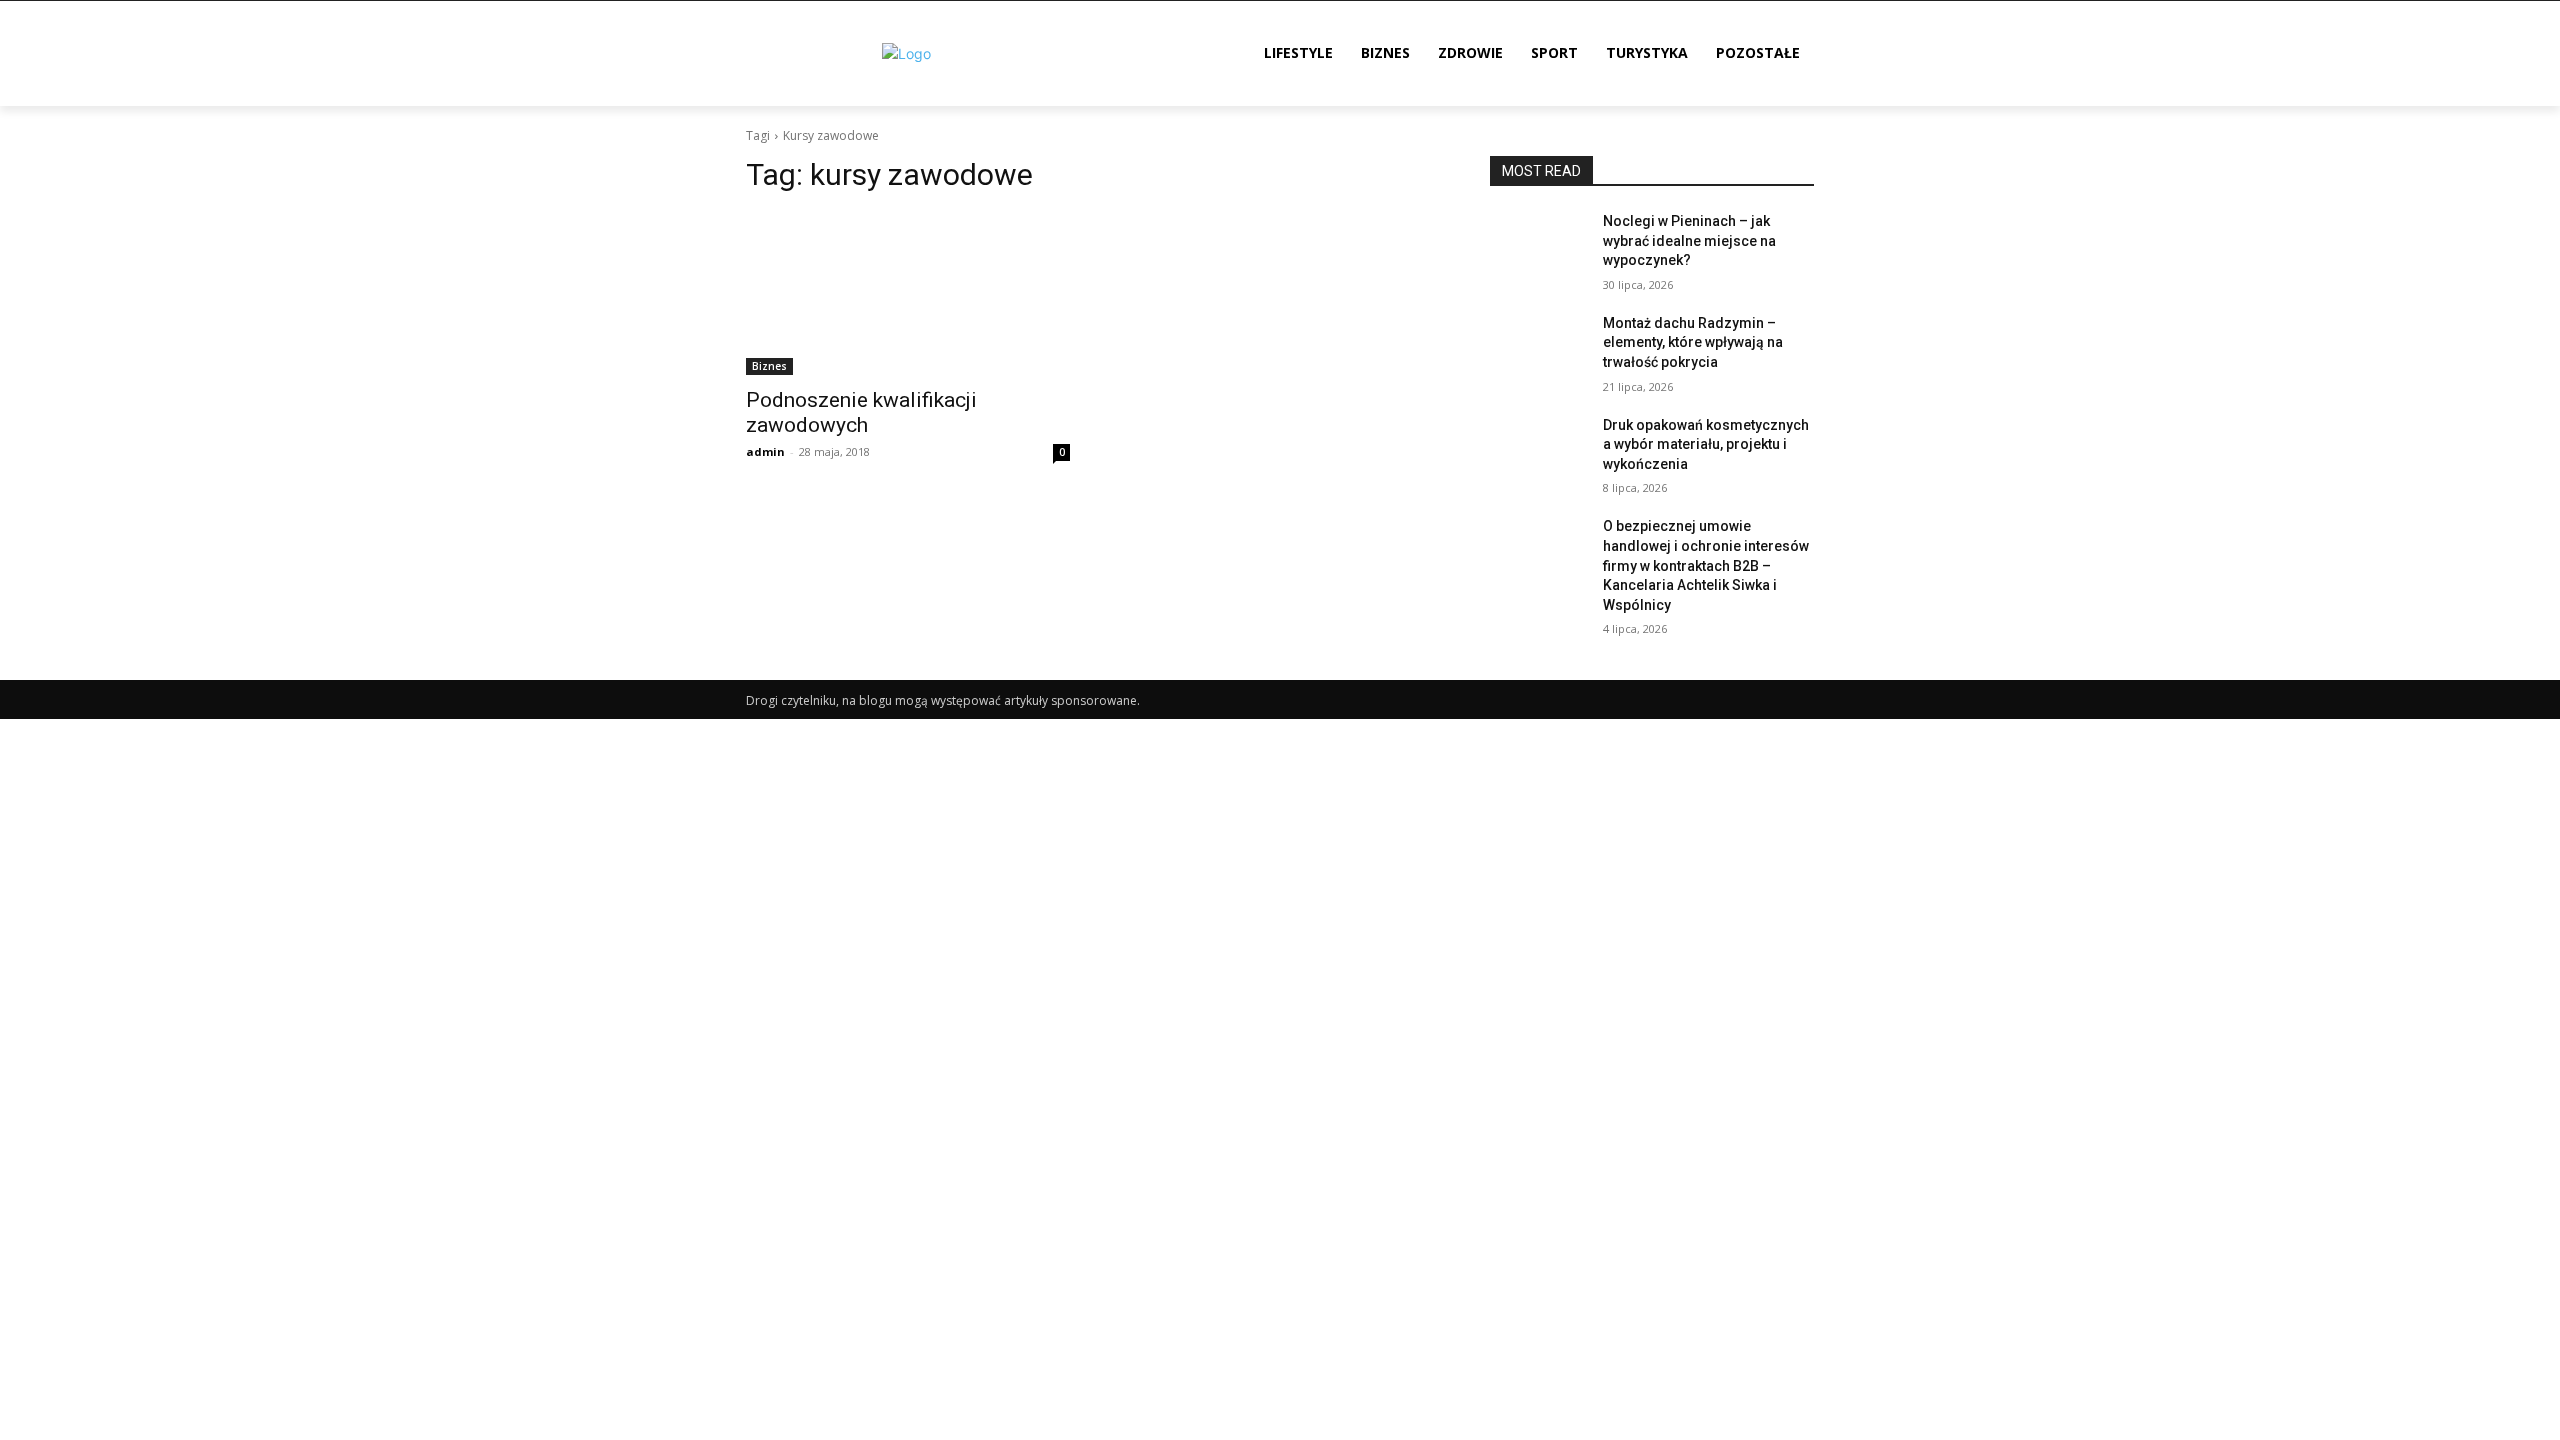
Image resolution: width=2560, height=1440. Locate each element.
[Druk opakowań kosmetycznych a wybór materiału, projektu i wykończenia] (1538, 450)
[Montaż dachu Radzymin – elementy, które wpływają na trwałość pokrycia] (1538, 348)
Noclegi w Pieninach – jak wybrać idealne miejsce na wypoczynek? (1689, 240)
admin (765, 451)
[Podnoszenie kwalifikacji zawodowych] (908, 294)
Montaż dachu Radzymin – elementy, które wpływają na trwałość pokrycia (1693, 342)
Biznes (769, 366)
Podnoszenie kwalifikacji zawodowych (861, 412)
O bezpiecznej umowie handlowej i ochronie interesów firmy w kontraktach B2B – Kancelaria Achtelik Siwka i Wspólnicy (1706, 565)
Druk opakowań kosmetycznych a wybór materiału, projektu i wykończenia (1706, 444)
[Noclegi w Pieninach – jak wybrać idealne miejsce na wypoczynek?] (1538, 246)
